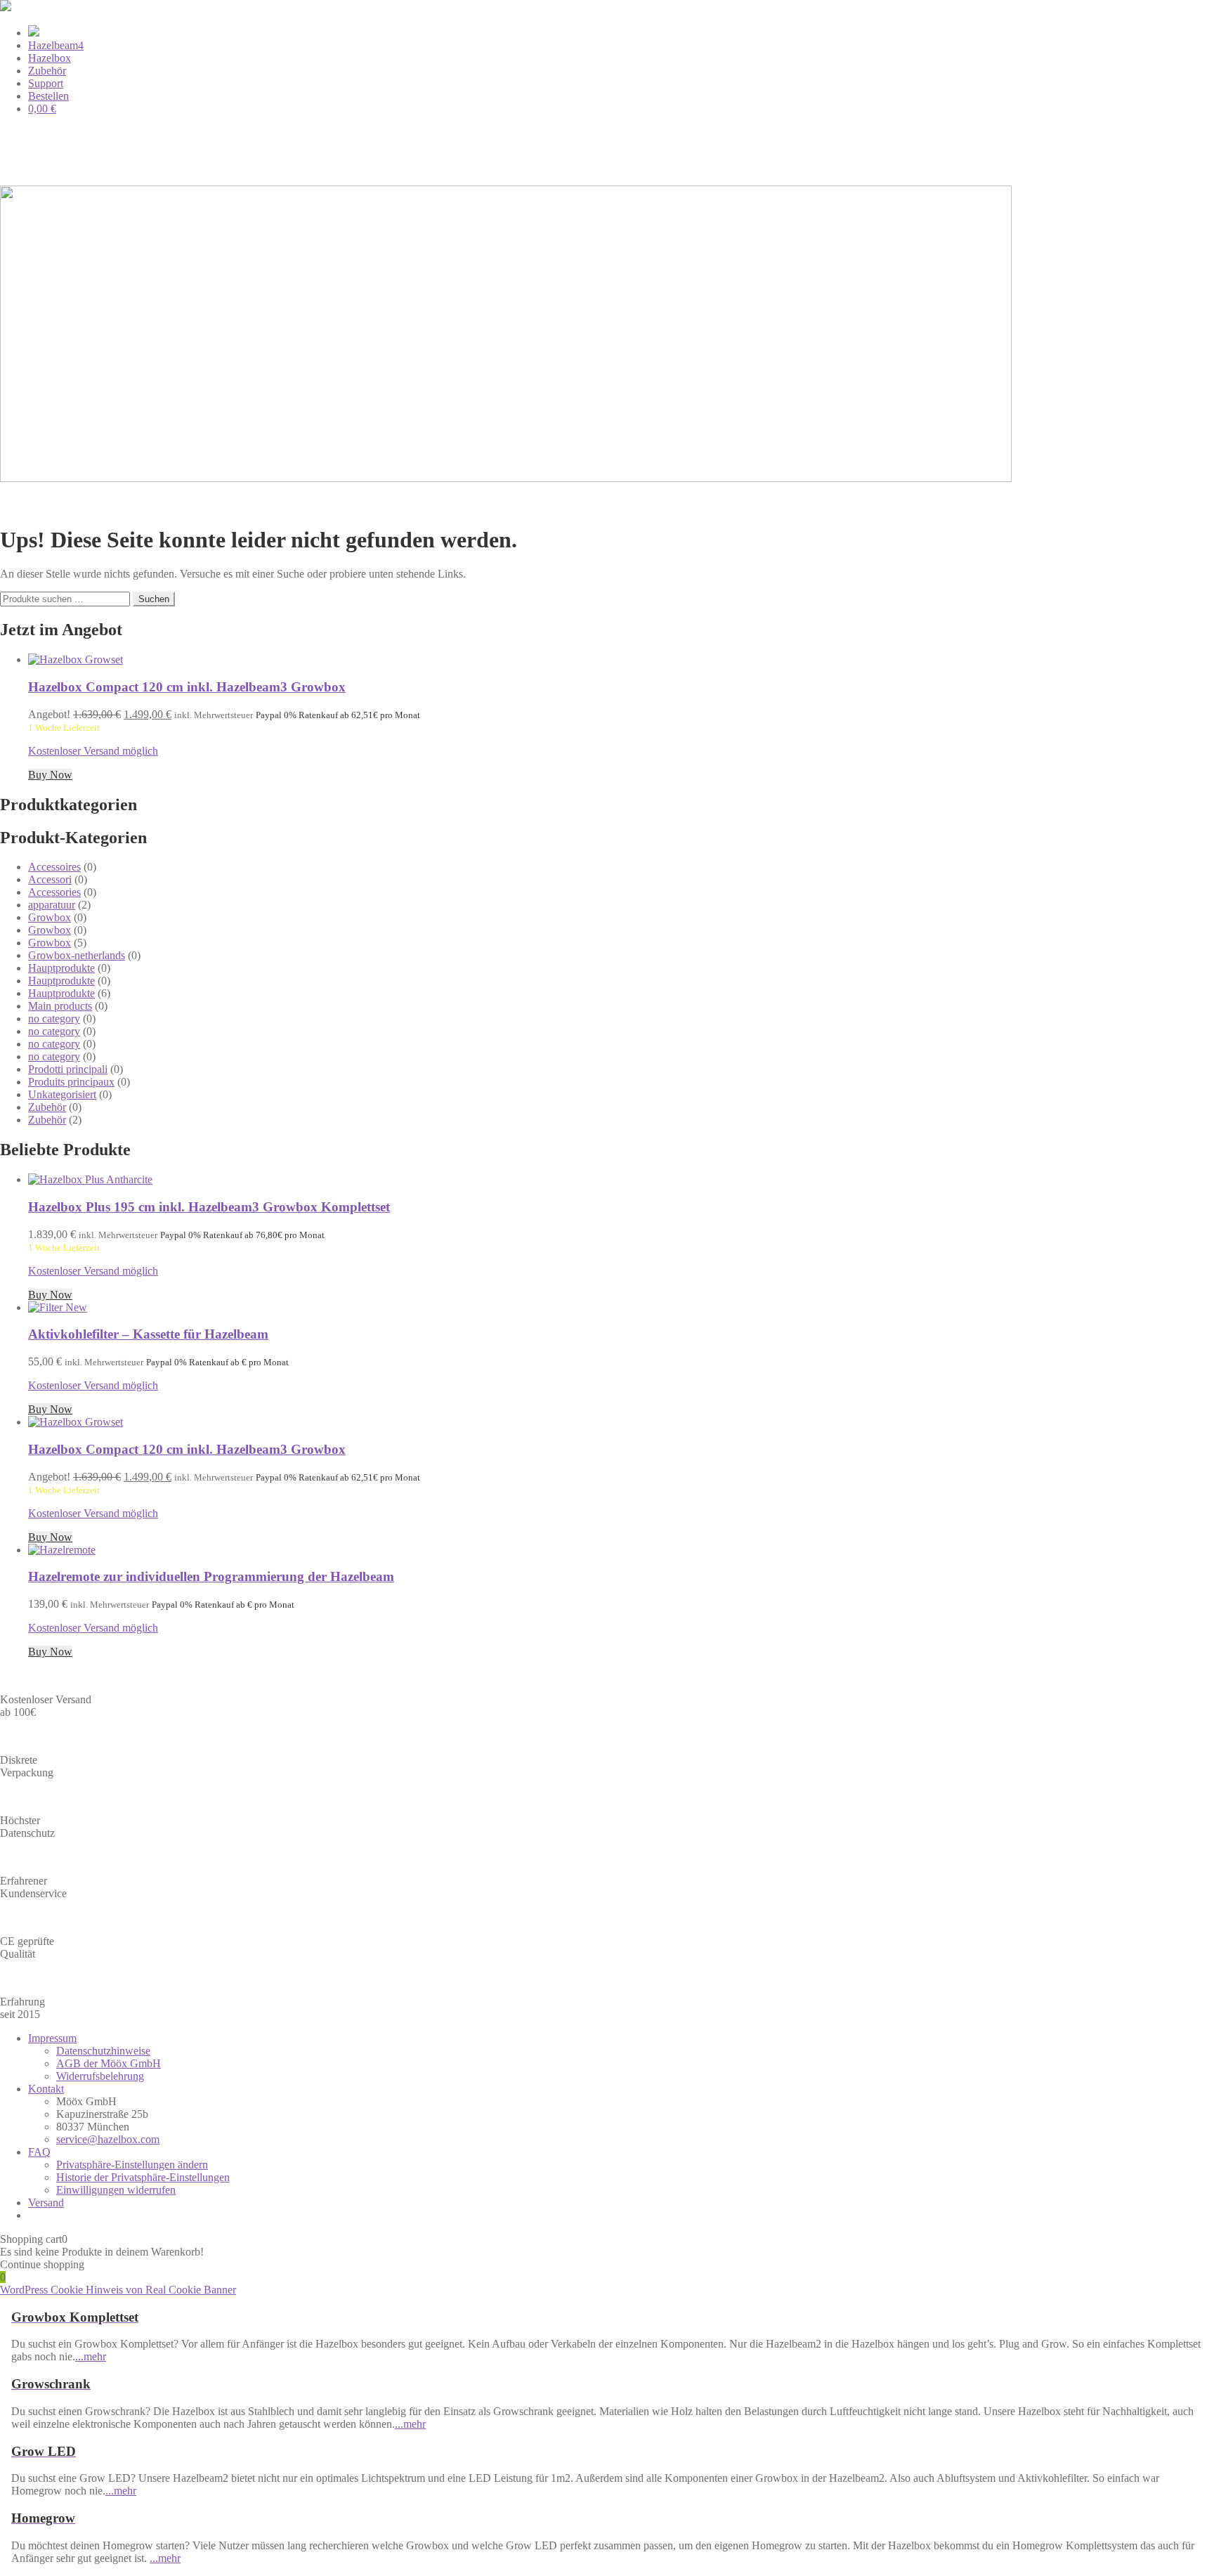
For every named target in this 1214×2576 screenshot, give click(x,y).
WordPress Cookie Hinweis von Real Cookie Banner (118, 2290)
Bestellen (48, 96)
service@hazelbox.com (108, 2139)
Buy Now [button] (50, 1409)
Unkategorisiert (62, 1094)
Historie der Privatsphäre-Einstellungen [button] (143, 2177)
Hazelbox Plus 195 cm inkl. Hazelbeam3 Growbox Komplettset (209, 1207)
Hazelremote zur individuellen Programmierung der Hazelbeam (211, 1576)
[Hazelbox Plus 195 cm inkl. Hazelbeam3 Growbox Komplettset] (90, 1179)
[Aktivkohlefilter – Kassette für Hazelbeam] (58, 1307)
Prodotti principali (68, 1069)
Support (46, 83)
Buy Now (50, 775)
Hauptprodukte (61, 968)
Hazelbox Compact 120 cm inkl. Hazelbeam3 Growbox (187, 687)
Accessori (50, 879)
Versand (46, 2203)
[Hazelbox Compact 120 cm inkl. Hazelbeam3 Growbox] (76, 659)
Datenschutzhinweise (103, 2051)
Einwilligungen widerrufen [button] (116, 2190)
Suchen (154, 599)
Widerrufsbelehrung (100, 2076)
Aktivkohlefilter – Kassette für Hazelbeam (148, 1334)
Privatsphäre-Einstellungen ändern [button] (132, 2165)
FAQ (39, 2152)
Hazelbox (50, 58)
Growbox (50, 917)
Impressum (52, 2038)
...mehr (91, 2356)
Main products (60, 1006)
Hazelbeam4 (56, 45)
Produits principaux (71, 1082)
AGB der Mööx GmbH (109, 2063)
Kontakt (46, 2089)
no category (54, 1019)
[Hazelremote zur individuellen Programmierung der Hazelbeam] (62, 1550)
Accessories (54, 892)
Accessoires (54, 867)
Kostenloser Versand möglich (93, 751)
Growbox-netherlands (77, 955)
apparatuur (52, 905)
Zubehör (47, 71)
